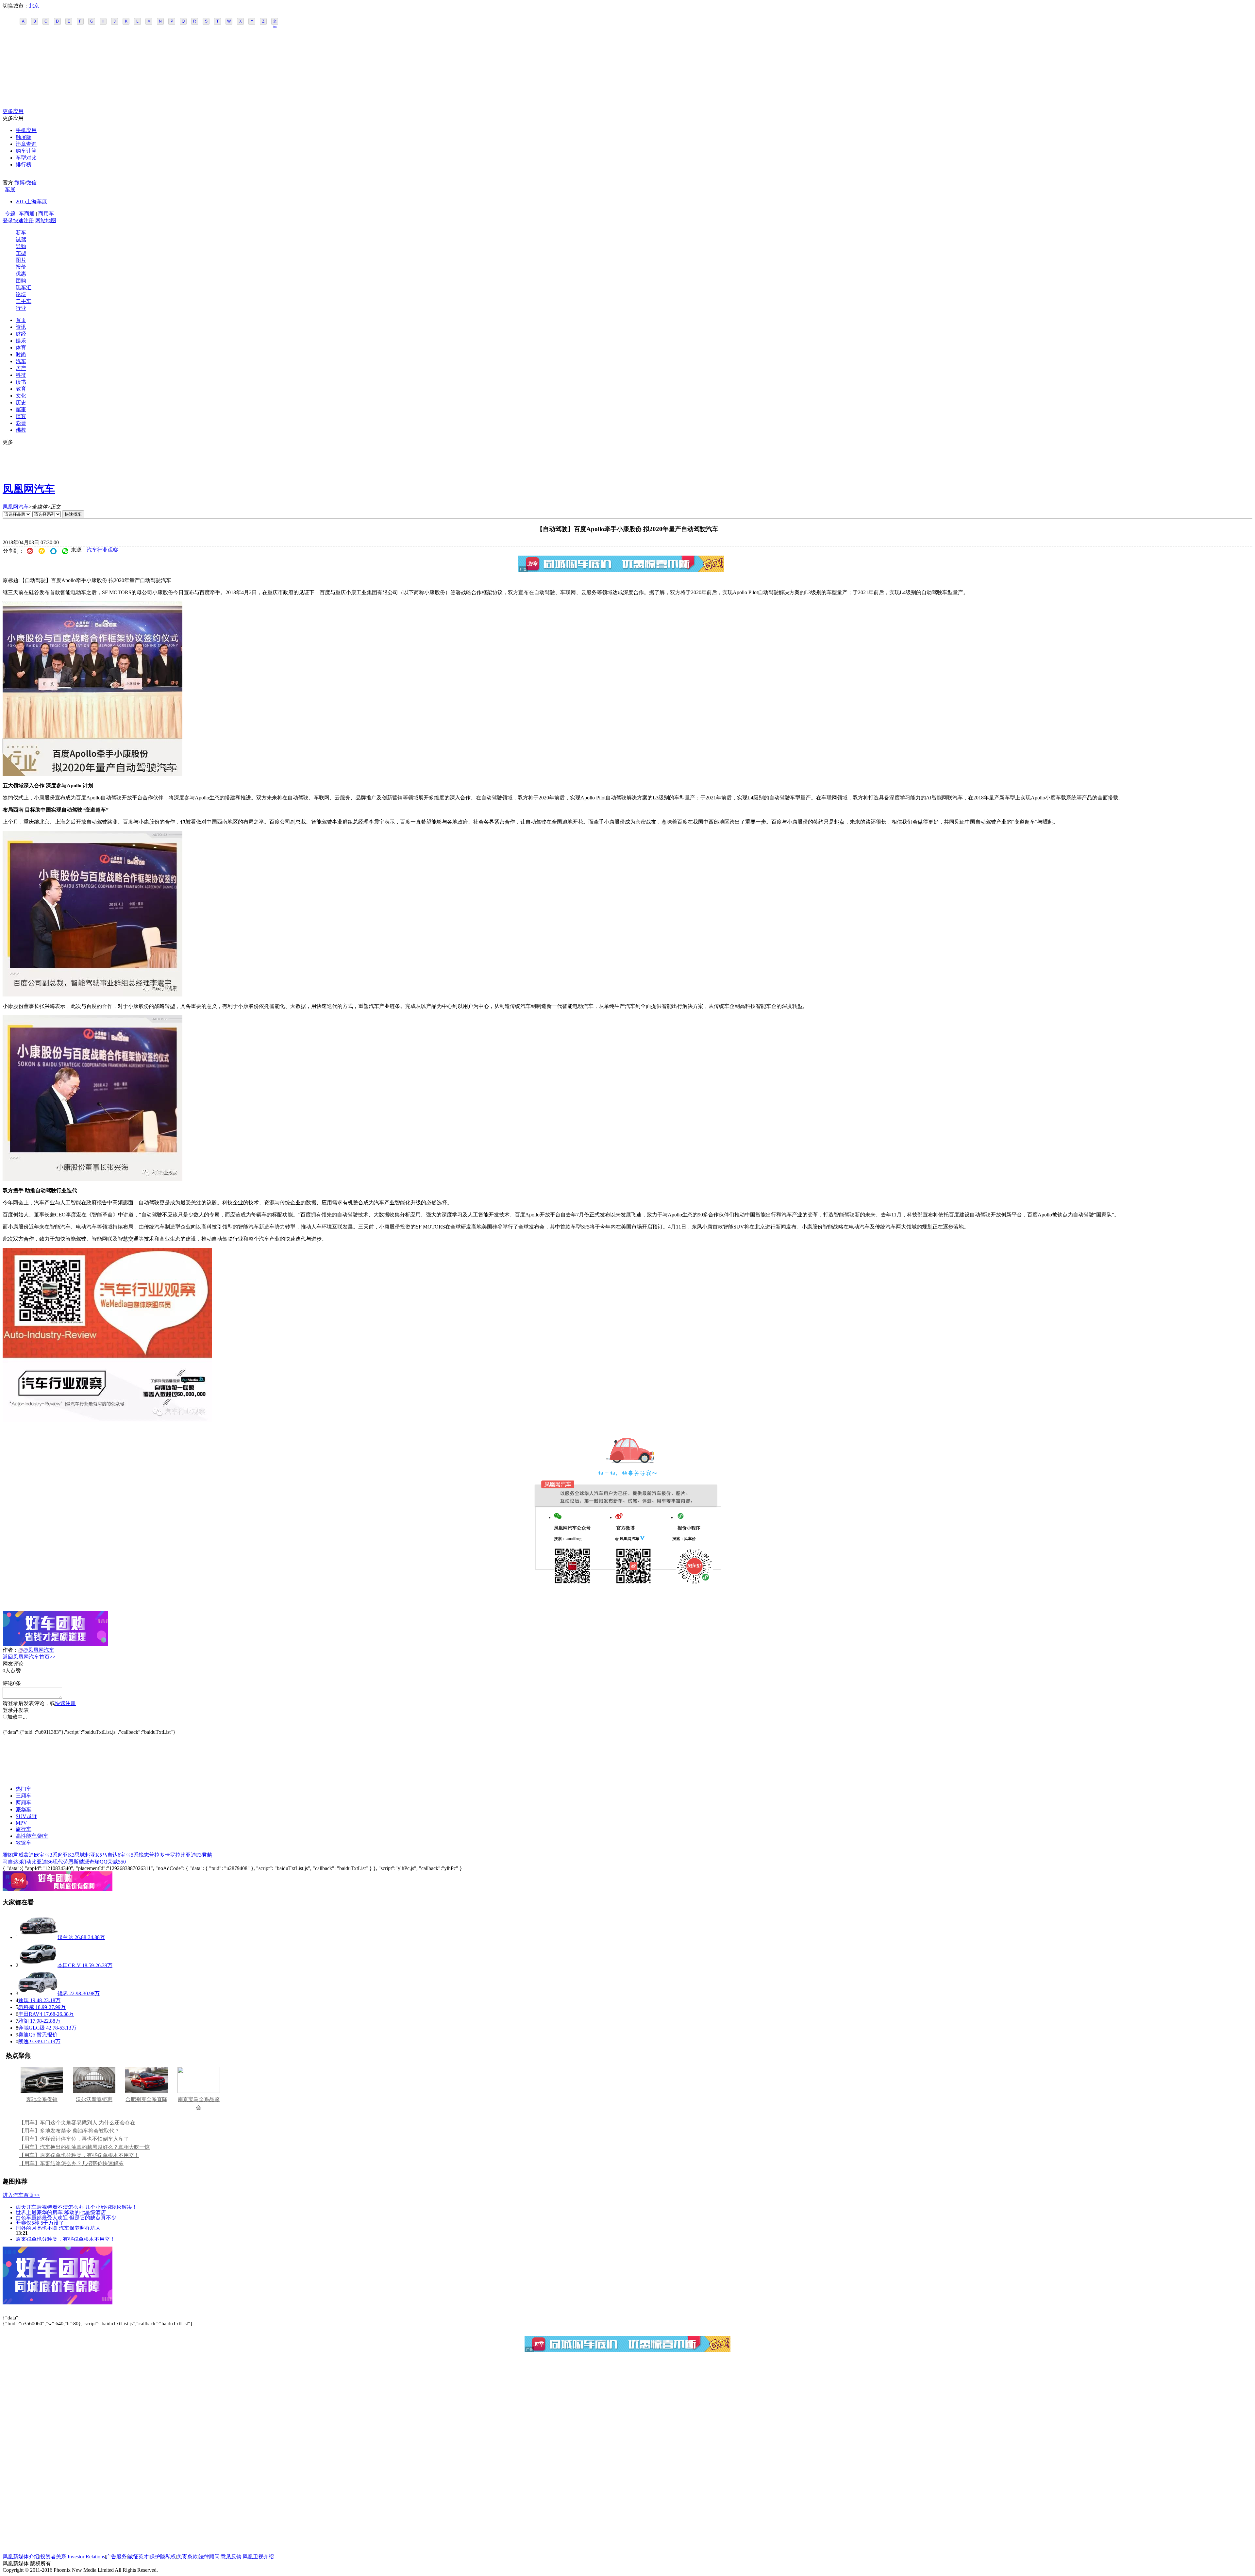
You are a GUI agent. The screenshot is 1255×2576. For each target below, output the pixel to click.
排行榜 (24, 165)
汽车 (21, 361)
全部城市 (275, 22)
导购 (21, 246)
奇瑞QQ (98, 1862)
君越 (207, 1855)
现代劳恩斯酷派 (71, 1862)
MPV (21, 1823)
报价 (21, 267)
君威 (18, 1855)
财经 (21, 334)
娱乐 (21, 341)
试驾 (21, 239)
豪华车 (24, 1809)
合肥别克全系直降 (146, 2099)
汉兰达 (65, 1937)
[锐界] (38, 1993)
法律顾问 (209, 2557)
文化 (21, 396)
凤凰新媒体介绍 (21, 2557)
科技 (21, 375)
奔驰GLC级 (32, 2028)
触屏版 (24, 137)
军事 (21, 409)
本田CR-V (69, 1965)
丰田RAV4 (30, 2014)
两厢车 (24, 1803)
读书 (21, 382)
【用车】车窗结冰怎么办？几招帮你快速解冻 (71, 2163)
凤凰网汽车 (29, 489)
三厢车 (24, 1796)
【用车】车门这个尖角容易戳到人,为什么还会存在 (77, 2123)
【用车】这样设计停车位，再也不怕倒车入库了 (74, 2139)
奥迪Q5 (27, 2035)
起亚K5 (93, 1855)
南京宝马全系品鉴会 (199, 2103)
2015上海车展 (31, 201)
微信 (31, 183)
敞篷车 (24, 1843)
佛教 (21, 430)
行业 (21, 308)
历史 (21, 402)
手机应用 (26, 130)
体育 (21, 348)
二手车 (24, 301)
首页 (21, 320)
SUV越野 (26, 1816)
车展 (10, 189)
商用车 (46, 214)
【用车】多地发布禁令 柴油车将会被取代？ (69, 2131)
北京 (34, 6)
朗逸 (24, 2041)
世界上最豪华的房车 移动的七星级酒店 (61, 2212)
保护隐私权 (163, 2557)
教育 (21, 389)
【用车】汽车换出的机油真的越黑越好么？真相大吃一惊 (84, 2147)
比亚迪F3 (191, 1855)
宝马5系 (129, 1855)
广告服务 (116, 2557)
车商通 (27, 214)
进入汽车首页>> (21, 2195)
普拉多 (157, 1855)
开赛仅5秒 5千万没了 (40, 2223)
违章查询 (26, 144)
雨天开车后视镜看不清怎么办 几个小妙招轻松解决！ (76, 2207)
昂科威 (26, 2007)
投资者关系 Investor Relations (73, 2557)
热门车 (24, 1789)
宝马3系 (48, 1855)
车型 (21, 253)
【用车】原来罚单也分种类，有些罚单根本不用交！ (79, 2155)
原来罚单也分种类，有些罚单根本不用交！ (65, 2239)
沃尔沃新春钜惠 (94, 2099)
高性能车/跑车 (32, 1836)
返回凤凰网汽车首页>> (29, 1657)
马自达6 (111, 1855)
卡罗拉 (173, 1855)
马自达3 (12, 1862)
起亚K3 (66, 1855)
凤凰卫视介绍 (258, 2557)
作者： (10, 1650)
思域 (80, 1855)
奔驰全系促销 (42, 2099)
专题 (10, 214)
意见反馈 (231, 2557)
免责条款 (187, 2557)
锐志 (144, 1855)
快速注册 (24, 220)
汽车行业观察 (102, 550)
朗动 (26, 1862)
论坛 (21, 294)
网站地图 (46, 220)
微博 (20, 183)
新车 (21, 233)
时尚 (21, 354)
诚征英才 (138, 2557)
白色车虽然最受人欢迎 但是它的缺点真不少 (66, 2217)
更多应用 (13, 111)
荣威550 (117, 1862)
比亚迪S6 (42, 1862)
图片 (21, 260)
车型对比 (26, 158)
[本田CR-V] (38, 1965)
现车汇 (24, 287)
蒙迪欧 (31, 1855)
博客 (21, 416)
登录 (8, 220)
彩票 (21, 423)
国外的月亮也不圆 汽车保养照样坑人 (58, 2228)
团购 (21, 281)
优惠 (21, 274)
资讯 (21, 327)
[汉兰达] (38, 1937)
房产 (21, 368)
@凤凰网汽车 (39, 1650)
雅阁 (8, 1855)
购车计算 (26, 151)
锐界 (63, 1993)
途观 (24, 2000)
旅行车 (24, 1829)
